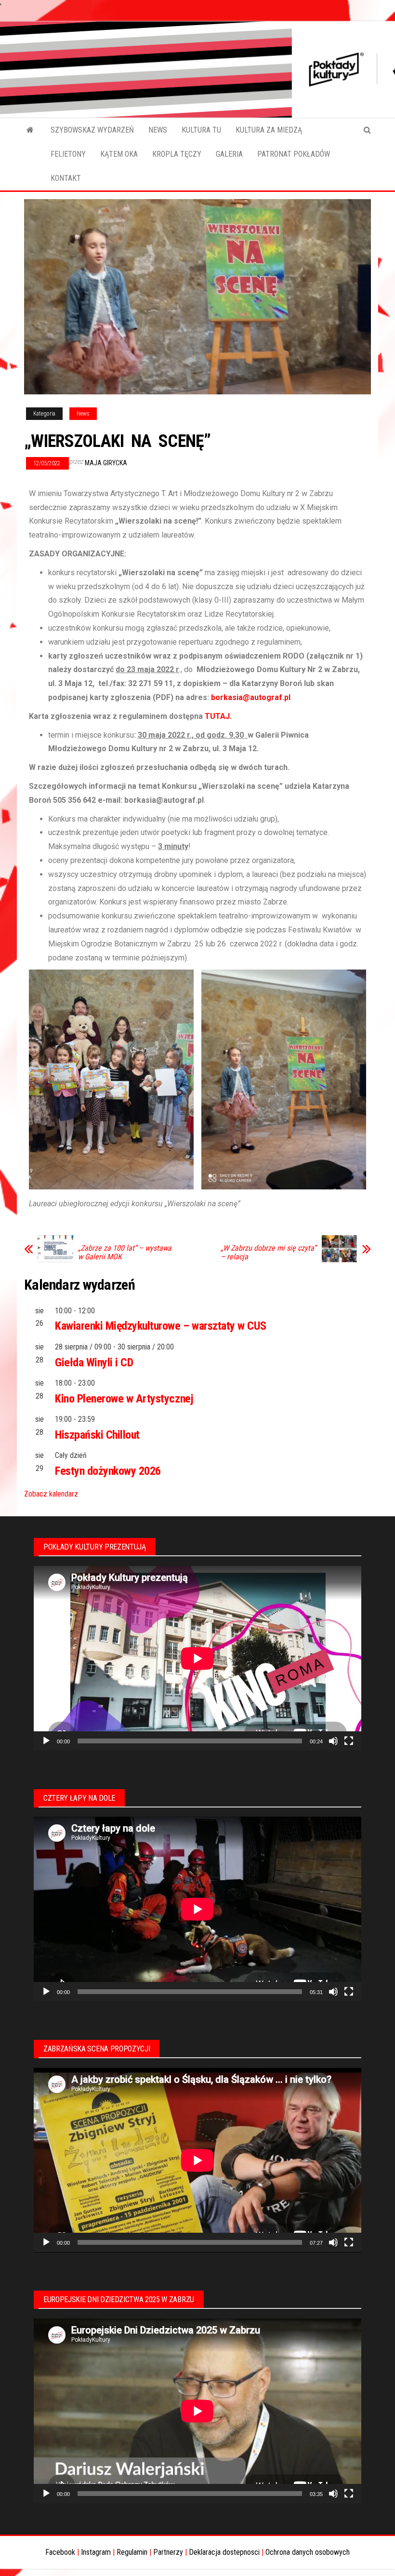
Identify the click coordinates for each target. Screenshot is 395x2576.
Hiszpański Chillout (97, 1435)
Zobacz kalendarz (51, 1494)
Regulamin (132, 2552)
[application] (197, 1658)
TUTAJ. (218, 716)
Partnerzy (168, 2552)
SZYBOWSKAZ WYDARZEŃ (92, 130)
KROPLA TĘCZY (177, 154)
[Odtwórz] (46, 1741)
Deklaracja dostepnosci (224, 2552)
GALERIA (229, 154)
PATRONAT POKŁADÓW (294, 154)
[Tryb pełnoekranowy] (349, 1741)
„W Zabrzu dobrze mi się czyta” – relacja (268, 1253)
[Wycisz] (333, 1741)
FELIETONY (68, 154)
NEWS (158, 130)
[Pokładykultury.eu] (30, 130)
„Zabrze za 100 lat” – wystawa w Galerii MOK (125, 1253)
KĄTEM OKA (119, 154)
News (83, 414)
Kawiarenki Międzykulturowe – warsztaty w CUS (161, 1326)
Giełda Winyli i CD (94, 1362)
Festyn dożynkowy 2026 (108, 1471)
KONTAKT (66, 178)
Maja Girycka (106, 463)
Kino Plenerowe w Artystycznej (124, 1399)
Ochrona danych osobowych (308, 2552)
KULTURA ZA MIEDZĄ (269, 130)
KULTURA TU (201, 130)
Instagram (96, 2552)
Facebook (60, 2552)
